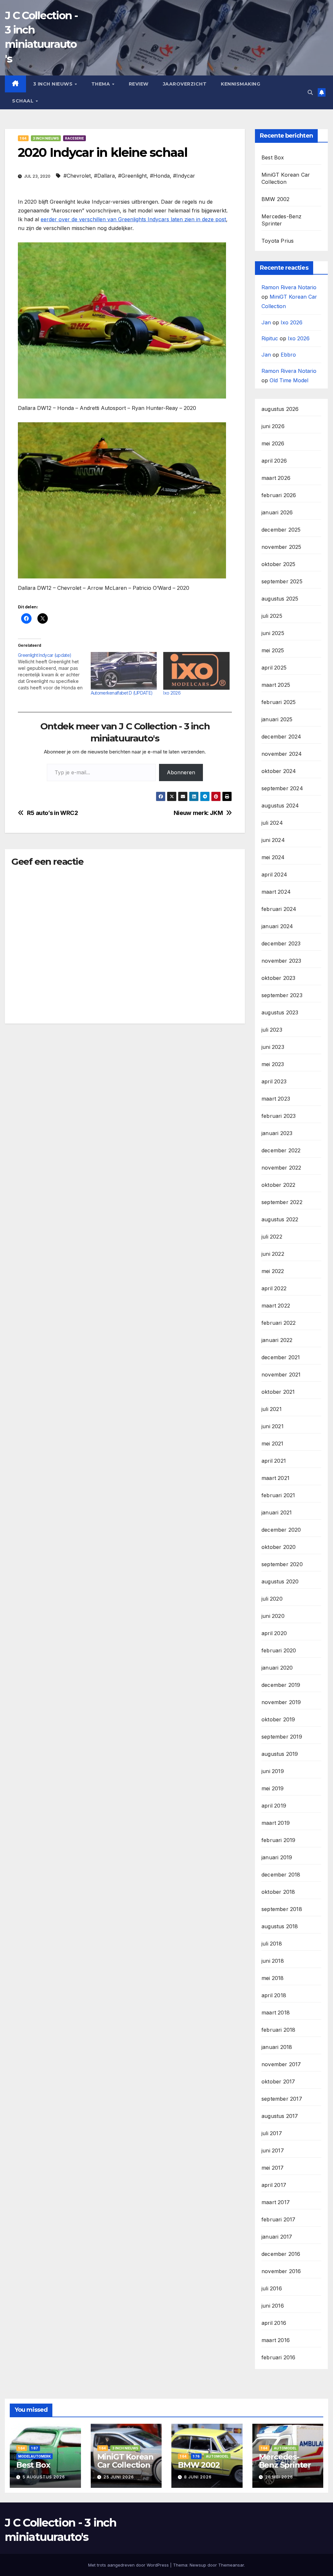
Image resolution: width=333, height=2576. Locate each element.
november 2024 (282, 754)
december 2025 (281, 530)
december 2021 (281, 1357)
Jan (266, 322)
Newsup (198, 2565)
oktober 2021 (278, 1392)
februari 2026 (279, 495)
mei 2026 (273, 443)
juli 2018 (272, 1944)
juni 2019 (273, 1771)
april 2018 (274, 1995)
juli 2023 (272, 1030)
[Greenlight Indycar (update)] (54, 671)
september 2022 (282, 1202)
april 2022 (274, 1288)
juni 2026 (273, 426)
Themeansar (231, 2565)
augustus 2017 (280, 2116)
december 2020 (281, 1530)
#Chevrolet (77, 176)
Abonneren (181, 772)
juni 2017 (273, 2150)
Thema (101, 84)
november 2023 (281, 961)
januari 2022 (277, 1340)
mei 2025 (273, 650)
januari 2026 (277, 512)
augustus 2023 (280, 1012)
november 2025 (281, 547)
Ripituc (270, 338)
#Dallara (104, 176)
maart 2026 (276, 478)
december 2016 (281, 2254)
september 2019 (282, 1737)
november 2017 (281, 2064)
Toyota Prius (278, 241)
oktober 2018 (278, 1892)
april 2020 (274, 1633)
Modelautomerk (34, 2456)
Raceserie (74, 138)
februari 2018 (279, 2030)
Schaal (24, 101)
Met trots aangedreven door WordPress (129, 2565)
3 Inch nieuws (54, 84)
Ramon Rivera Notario (289, 287)
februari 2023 (279, 1116)
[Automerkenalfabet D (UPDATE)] (124, 671)
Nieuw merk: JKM (198, 813)
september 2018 (282, 1909)
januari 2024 (277, 926)
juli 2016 (272, 2288)
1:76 (196, 2456)
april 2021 (274, 1461)
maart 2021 (275, 1478)
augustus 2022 (280, 1219)
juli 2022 (272, 1237)
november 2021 (281, 1375)
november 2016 (281, 2271)
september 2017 (282, 2099)
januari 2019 (277, 1857)
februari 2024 (279, 909)
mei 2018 (273, 1978)
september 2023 (282, 995)
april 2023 (274, 1081)
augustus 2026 (280, 409)
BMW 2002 (276, 199)
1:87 (35, 2448)
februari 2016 (279, 2357)
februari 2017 (279, 2219)
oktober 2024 (279, 771)
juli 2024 (272, 823)
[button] (310, 92)
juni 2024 (273, 840)
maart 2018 (276, 2013)
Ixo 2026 (172, 693)
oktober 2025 (278, 564)
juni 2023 (273, 1047)
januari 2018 (277, 2047)
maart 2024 (276, 892)
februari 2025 (279, 702)
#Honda (160, 176)
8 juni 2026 (198, 2477)
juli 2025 (272, 616)
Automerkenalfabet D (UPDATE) (122, 693)
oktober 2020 (279, 1547)
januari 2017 (277, 2237)
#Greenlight (132, 176)
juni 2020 (273, 1616)
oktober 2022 (278, 1185)
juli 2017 (272, 2133)
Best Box (273, 157)
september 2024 (282, 788)
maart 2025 (276, 685)
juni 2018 (273, 1961)
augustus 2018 (280, 1926)
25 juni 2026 (119, 2477)
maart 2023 (276, 1099)
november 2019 (281, 1702)
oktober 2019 (278, 1719)
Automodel (217, 2456)
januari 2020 (277, 1668)
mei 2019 (273, 1788)
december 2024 (281, 737)
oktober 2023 (278, 978)
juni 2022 (273, 1254)
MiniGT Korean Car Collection (125, 2461)
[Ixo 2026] (196, 671)
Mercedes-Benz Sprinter (285, 2461)
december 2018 (281, 1875)
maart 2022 (276, 1306)
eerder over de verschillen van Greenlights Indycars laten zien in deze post (133, 219)
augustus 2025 (280, 599)
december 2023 (281, 943)
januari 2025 (277, 719)
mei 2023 (273, 1064)
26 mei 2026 (279, 2477)
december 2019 (281, 1685)
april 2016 (274, 2323)
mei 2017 (273, 2168)
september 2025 (282, 581)
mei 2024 (273, 857)
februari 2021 (278, 1495)
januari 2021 (277, 1512)
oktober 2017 (278, 2081)
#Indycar (184, 176)
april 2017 (274, 2185)
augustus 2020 (280, 1581)
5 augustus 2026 (44, 2477)
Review (139, 84)
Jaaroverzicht (185, 84)
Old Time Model (289, 380)
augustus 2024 (280, 806)
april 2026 (274, 461)
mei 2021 (273, 1444)
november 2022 (281, 1168)
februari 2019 (279, 1840)
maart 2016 (276, 2340)
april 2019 (274, 1806)
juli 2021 (272, 1409)
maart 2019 (276, 1823)
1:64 (23, 138)
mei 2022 (273, 1271)
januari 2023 (277, 1133)
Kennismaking (240, 84)
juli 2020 (272, 1599)
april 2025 (274, 668)
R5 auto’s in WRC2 (53, 813)
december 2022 (281, 1150)
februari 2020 (279, 1650)
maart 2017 (276, 2202)
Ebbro (288, 355)
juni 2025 (273, 633)
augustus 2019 (280, 1754)
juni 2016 (273, 2306)
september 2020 (282, 1564)
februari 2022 (279, 1323)
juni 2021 (273, 1426)
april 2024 (274, 874)
